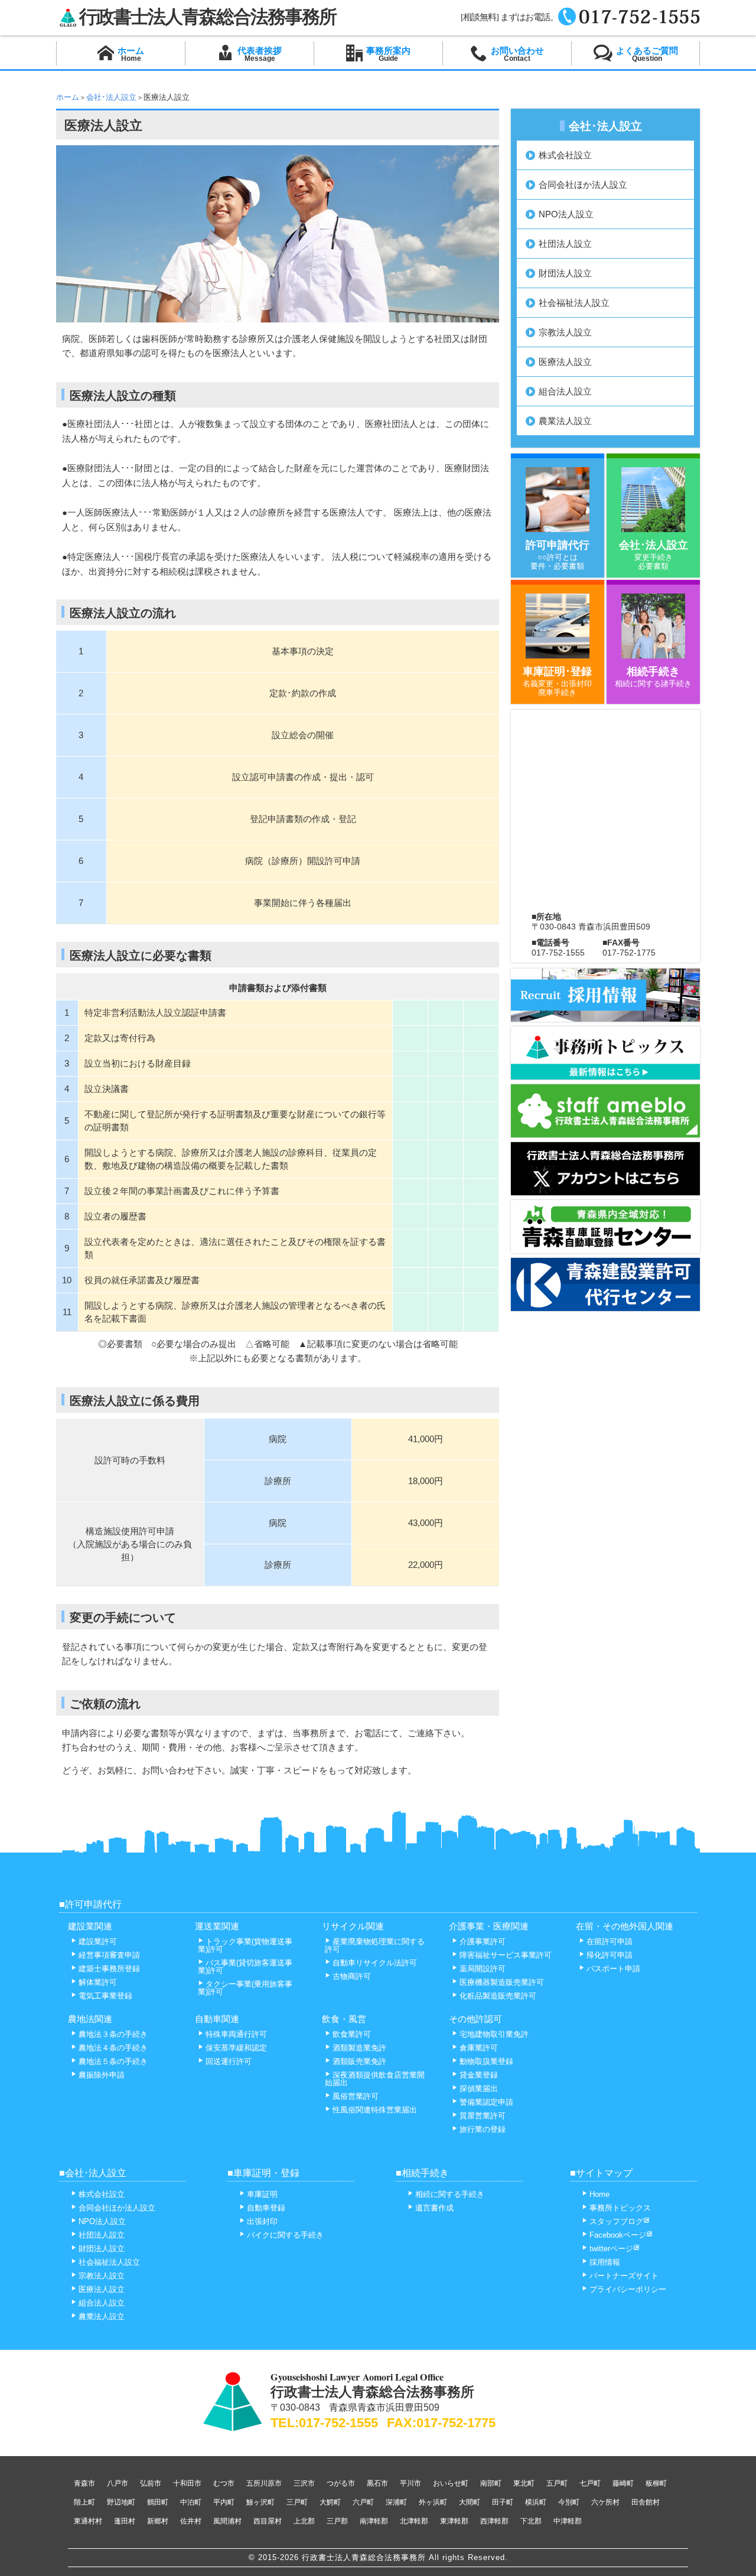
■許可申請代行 (90, 1904)
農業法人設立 (565, 421)
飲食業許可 (352, 2034)
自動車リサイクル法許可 (375, 1963)
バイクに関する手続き (285, 2235)
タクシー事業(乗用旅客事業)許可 (245, 1988)
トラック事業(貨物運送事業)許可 (245, 1945)
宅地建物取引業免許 (494, 2034)
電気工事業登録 (105, 1996)
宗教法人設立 (565, 332)
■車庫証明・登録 (263, 2173)
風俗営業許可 (356, 2096)
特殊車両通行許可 (236, 2034)
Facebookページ (618, 2235)
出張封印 (262, 2221)
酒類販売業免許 (359, 2061)
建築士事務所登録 (109, 1969)
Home (599, 2194)
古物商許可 (352, 1976)
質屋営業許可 (483, 2116)
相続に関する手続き (450, 2194)
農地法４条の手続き (113, 2048)
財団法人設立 (565, 273)
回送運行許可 (229, 2061)
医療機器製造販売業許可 (502, 1982)
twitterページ (611, 2249)
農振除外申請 (102, 2075)
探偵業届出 (479, 2088)
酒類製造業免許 (359, 2048)
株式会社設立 (565, 155)
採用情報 (605, 2262)
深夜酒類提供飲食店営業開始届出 (375, 2079)
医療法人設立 (565, 362)
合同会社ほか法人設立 (583, 185)
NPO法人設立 (566, 214)
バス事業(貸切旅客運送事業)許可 (245, 1967)
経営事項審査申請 (109, 1955)
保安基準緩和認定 (236, 2048)
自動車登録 (266, 2208)
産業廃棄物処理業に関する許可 (375, 1945)
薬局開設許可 (483, 1969)
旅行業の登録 (483, 2129)
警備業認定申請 (486, 2102)
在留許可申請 (610, 1941)
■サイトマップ (601, 2173)
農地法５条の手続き (113, 2061)
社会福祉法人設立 (574, 303)
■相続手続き (422, 2173)
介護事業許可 (483, 1941)
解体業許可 (98, 1982)
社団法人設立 (565, 244)
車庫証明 (262, 2194)
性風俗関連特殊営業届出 (375, 2110)
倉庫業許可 (479, 2048)
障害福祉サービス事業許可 (506, 1955)
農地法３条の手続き (113, 2034)
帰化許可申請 (610, 1955)
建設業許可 (98, 1941)
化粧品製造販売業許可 (498, 1996)
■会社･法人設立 (93, 2173)
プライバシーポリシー (628, 2289)
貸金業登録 (479, 2075)
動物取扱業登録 (486, 2061)
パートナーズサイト (624, 2276)
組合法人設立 (565, 391)
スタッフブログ (616, 2221)
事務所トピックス (620, 2208)
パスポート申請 (613, 1969)
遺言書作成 (434, 2208)
